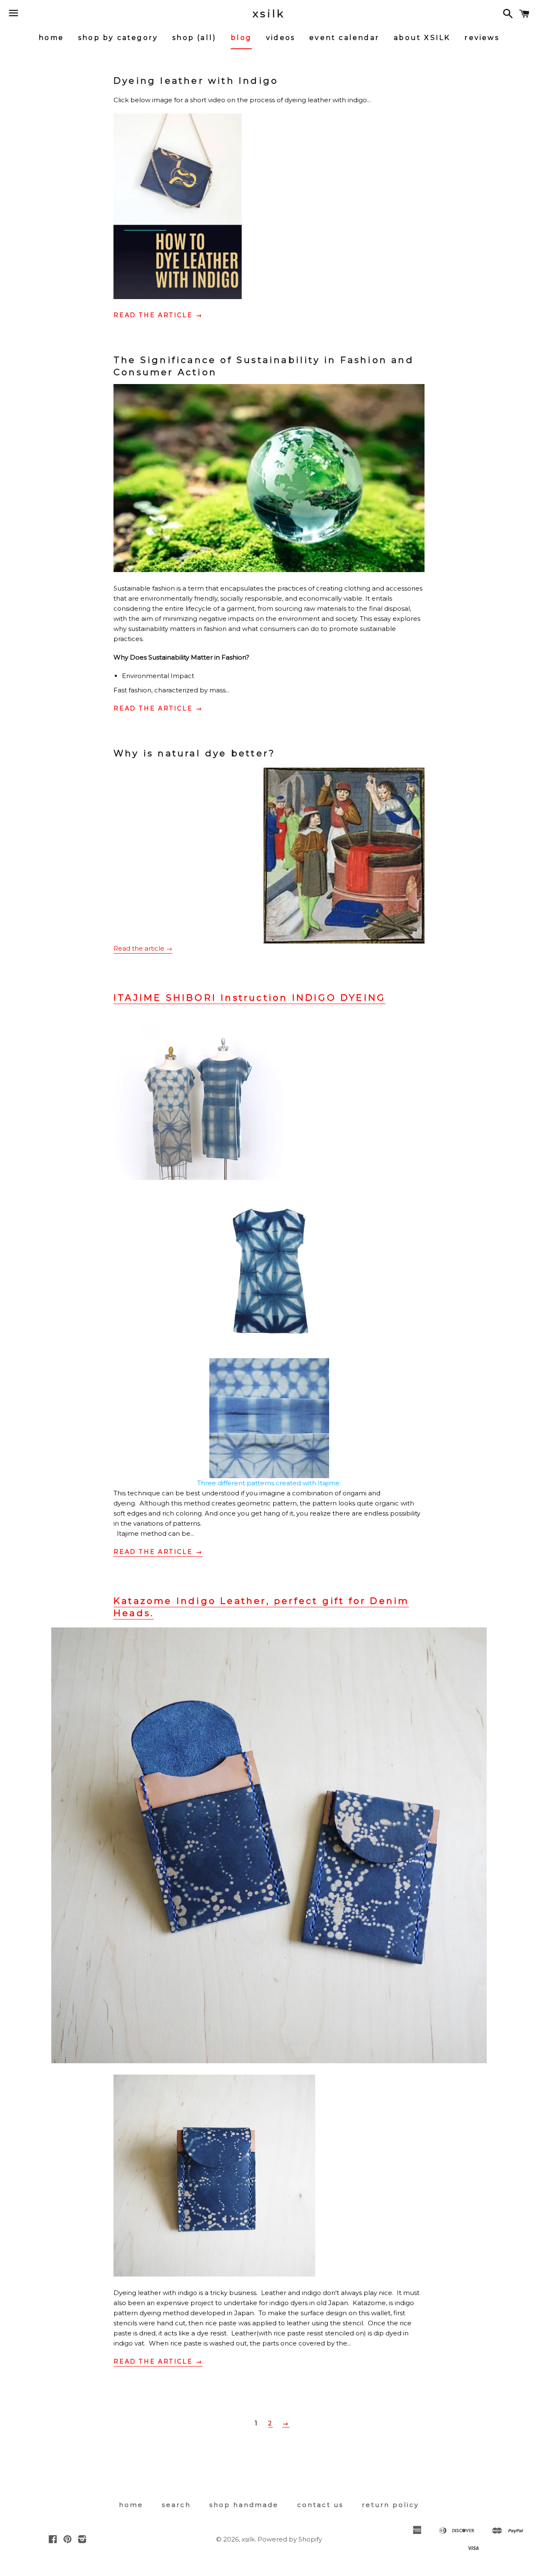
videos (281, 38)
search (176, 2505)
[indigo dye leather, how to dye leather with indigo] (178, 297)
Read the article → (158, 315)
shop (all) (194, 38)
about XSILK (422, 38)
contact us (320, 2505)
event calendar (344, 38)
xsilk (269, 13)
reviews (482, 38)
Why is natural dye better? (194, 753)
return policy (390, 2505)
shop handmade (244, 2505)
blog (241, 38)
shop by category (118, 38)
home (51, 38)
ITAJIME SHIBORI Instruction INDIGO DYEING (249, 998)
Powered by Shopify (290, 2539)
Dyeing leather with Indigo (196, 81)
